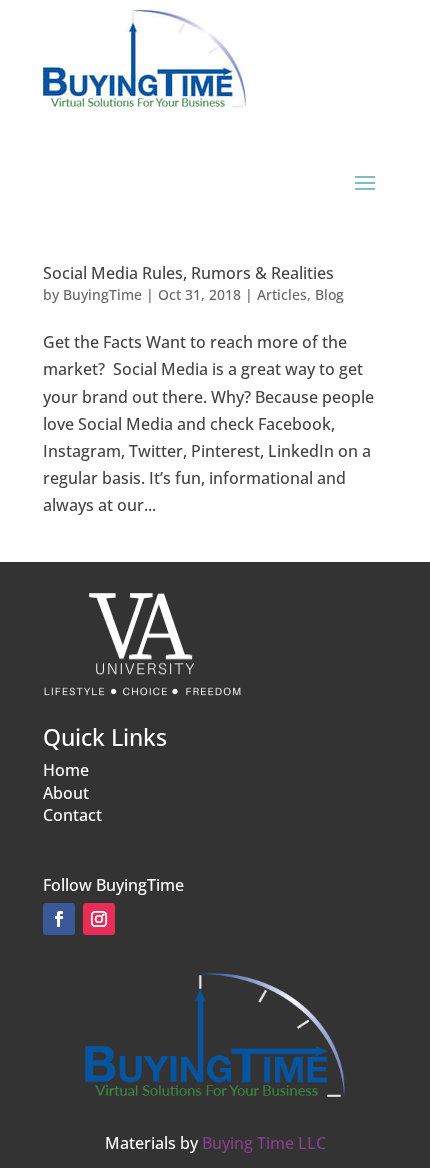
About (66, 793)
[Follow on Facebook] (59, 919)
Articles (282, 294)
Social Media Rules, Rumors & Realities (188, 273)
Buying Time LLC (264, 1143)
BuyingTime (102, 294)
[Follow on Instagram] (99, 919)
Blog (329, 294)
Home (66, 770)
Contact (72, 815)
